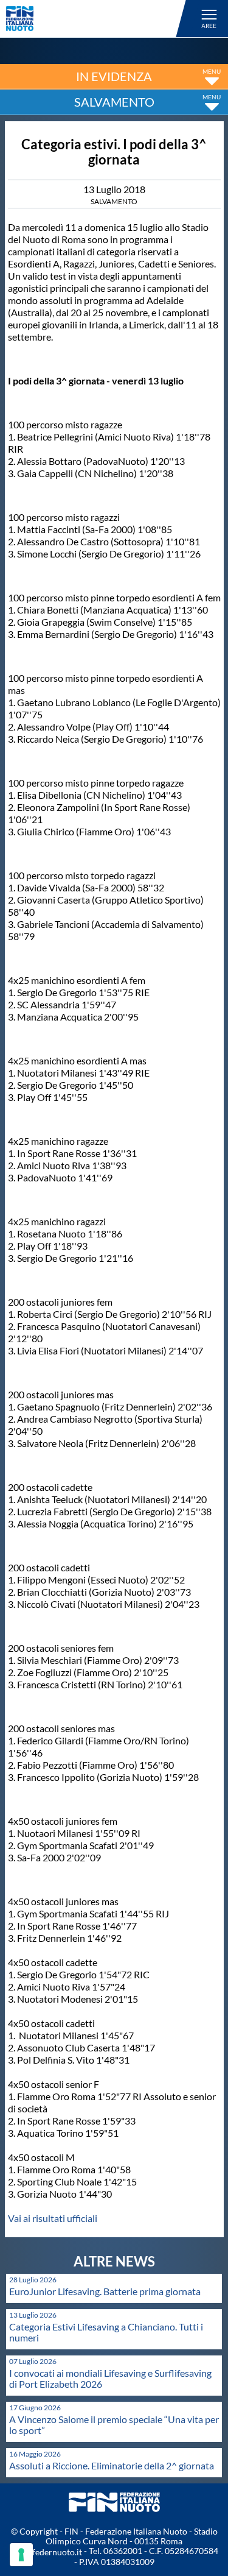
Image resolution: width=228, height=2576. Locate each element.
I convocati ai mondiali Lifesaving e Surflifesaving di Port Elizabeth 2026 (110, 2378)
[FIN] (98, 19)
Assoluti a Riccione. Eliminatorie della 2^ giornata (112, 2465)
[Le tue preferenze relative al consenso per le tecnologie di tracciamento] (21, 2555)
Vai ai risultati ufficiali (53, 2218)
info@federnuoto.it (46, 2552)
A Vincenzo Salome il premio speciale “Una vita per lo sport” (114, 2425)
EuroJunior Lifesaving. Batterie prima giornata (105, 2291)
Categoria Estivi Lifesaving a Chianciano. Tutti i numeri (106, 2332)
